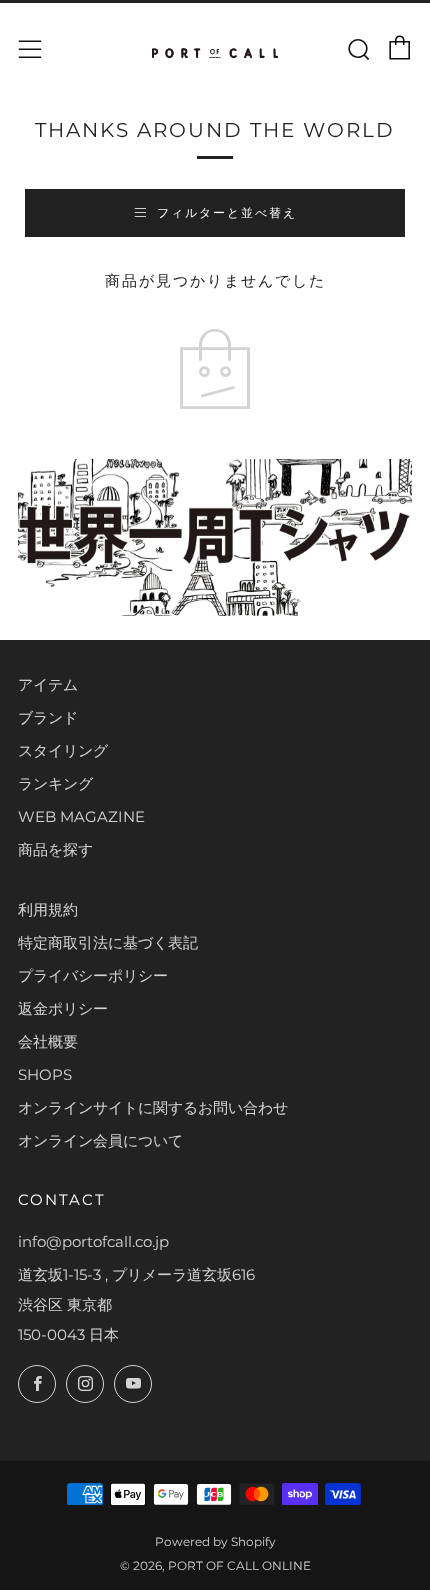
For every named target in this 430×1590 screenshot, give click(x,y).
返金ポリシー (63, 1008)
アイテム (48, 684)
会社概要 (48, 1041)
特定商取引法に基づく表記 (108, 942)
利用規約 (48, 909)
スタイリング (63, 750)
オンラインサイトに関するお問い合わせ (153, 1107)
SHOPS (45, 1074)
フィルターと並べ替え (227, 212)
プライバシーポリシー (93, 975)
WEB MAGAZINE (81, 816)
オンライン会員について (100, 1140)
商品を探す (55, 849)
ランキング (55, 783)
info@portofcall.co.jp (93, 1241)
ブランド (48, 717)
